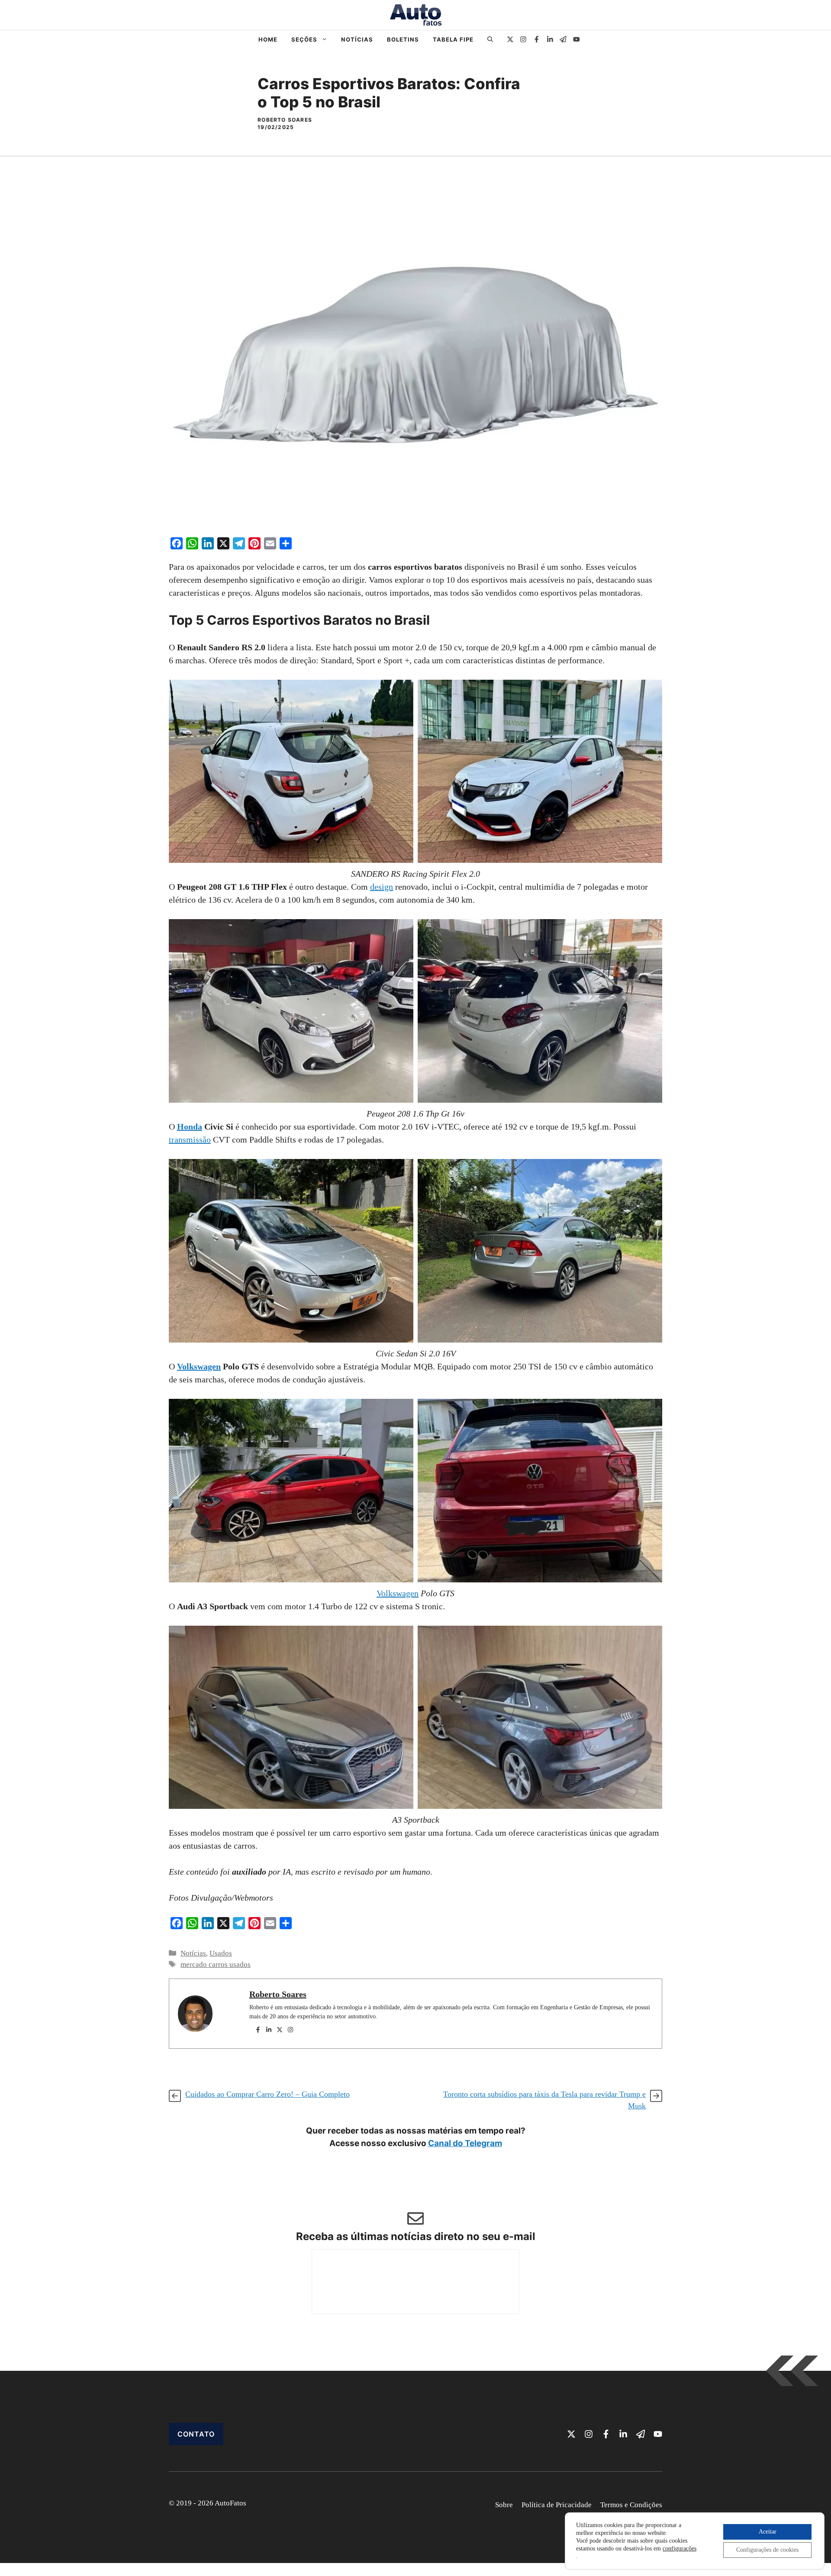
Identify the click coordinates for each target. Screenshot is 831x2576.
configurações (680, 2549)
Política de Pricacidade (557, 2505)
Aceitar (768, 2532)
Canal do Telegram (465, 2143)
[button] (490, 39)
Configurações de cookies (767, 2550)
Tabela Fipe (453, 39)
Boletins (403, 39)
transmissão (190, 1140)
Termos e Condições (631, 2505)
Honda (190, 1127)
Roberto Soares (278, 1994)
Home (268, 39)
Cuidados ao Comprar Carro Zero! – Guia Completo (267, 2094)
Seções (304, 39)
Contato (196, 2434)
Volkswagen (199, 1366)
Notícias (357, 39)
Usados (221, 1953)
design (382, 887)
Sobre (504, 2505)
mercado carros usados (216, 1964)
